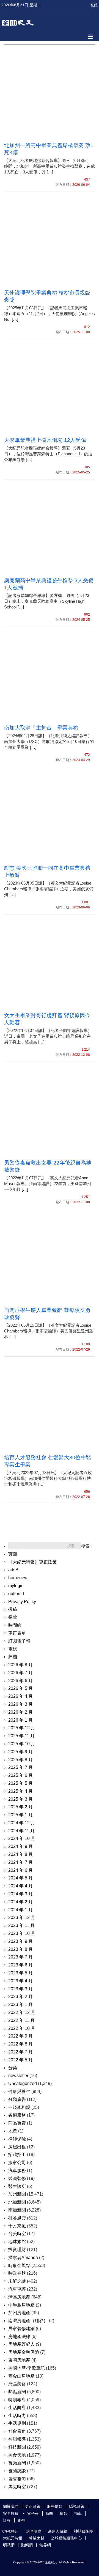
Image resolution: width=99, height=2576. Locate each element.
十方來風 (17, 2226)
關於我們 (11, 2506)
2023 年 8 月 (20, 1949)
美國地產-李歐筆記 (27, 2368)
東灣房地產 (19, 2360)
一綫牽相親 (19, 2107)
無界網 (45, 2545)
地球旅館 (17, 2242)
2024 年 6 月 (20, 1870)
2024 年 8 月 (20, 1854)
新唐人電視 (58, 2531)
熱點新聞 (17, 2392)
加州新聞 (17, 2194)
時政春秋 (17, 2273)
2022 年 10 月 (22, 2028)
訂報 (7, 2520)
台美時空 (17, 2234)
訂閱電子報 (19, 1641)
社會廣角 (17, 2431)
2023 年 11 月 (21, 1925)
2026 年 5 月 (20, 1688)
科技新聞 (17, 2447)
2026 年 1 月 (20, 1720)
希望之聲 (37, 2538)
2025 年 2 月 (20, 1807)
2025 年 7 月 (20, 1767)
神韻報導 (17, 2439)
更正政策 (33, 2506)
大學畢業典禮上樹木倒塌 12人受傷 (45, 440)
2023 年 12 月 (22, 1917)
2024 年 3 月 (20, 1894)
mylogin (16, 1586)
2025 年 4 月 (20, 1791)
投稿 (13, 1609)
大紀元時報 (13, 2538)
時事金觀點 (19, 2265)
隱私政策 (77, 2506)
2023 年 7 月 (20, 1957)
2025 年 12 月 (22, 1728)
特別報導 (17, 2400)
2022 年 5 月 (20, 2060)
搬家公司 (17, 2163)
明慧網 (9, 2545)
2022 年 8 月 (20, 2044)
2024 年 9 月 (20, 1846)
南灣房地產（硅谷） (28, 2321)
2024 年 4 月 (20, 1886)
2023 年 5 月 (20, 1973)
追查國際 (34, 2531)
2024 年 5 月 (20, 1878)
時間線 (15, 1625)
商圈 (49, 2513)
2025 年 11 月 (21, 1736)
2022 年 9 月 (20, 2036)
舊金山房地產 (21, 2376)
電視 (13, 1649)
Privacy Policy (22, 1602)
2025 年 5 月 (20, 1783)
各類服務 (17, 2115)
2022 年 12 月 (22, 2012)
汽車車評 (17, 2289)
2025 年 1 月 (20, 1815)
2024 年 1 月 (20, 1910)
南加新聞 (17, 2210)
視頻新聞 (17, 2463)
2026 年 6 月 (20, 1681)
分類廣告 (17, 2099)
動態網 (27, 2545)
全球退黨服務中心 (66, 2538)
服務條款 (55, 2506)
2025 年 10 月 (22, 1744)
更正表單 (17, 1633)
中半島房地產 (21, 2305)
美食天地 (17, 2455)
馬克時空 (17, 2487)
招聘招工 (17, 2155)
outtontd (16, 1594)
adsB (13, 1570)
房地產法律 (19, 2337)
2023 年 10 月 (22, 1933)
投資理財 (17, 2250)
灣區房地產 (19, 2297)
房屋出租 (17, 2147)
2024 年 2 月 (20, 1902)
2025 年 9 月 (20, 1752)
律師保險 (17, 2139)
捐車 (78, 2513)
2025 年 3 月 (20, 1799)
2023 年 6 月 (20, 1965)
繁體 (94, 5)
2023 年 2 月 (20, 1996)
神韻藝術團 (84, 2531)
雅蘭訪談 (17, 2471)
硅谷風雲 (17, 2218)
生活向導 (17, 2408)
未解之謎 (17, 2281)
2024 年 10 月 (22, 1838)
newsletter (18, 2076)
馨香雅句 (17, 2479)
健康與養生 (19, 2091)
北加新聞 (17, 2202)
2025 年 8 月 (20, 1760)
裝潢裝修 (17, 2178)
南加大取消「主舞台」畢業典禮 (41, 728)
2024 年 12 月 (22, 1823)
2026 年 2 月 (20, 1712)
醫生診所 (17, 2186)
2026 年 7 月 (20, 1673)
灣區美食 (17, 2384)
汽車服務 (17, 2170)
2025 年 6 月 (20, 1775)
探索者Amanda (23, 2257)
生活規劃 (17, 2423)
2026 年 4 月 (20, 1696)
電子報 (33, 2513)
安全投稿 (11, 2513)
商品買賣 (17, 2123)
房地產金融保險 (24, 2352)
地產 (13, 2131)
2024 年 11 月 (21, 1831)
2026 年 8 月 (20, 1665)
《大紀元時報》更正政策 (32, 1562)
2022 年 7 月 (20, 2052)
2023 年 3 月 (20, 1989)
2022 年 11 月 (21, 2020)
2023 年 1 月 (20, 2004)
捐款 (13, 1617)
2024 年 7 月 (20, 1862)
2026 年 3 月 (20, 1704)
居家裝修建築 (21, 2329)
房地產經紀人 (21, 2344)
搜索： (87, 1546)
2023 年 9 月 (20, 1941)
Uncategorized (23, 2083)
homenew (18, 1578)
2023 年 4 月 (20, 1981)
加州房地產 (19, 2313)
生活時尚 (17, 2416)
